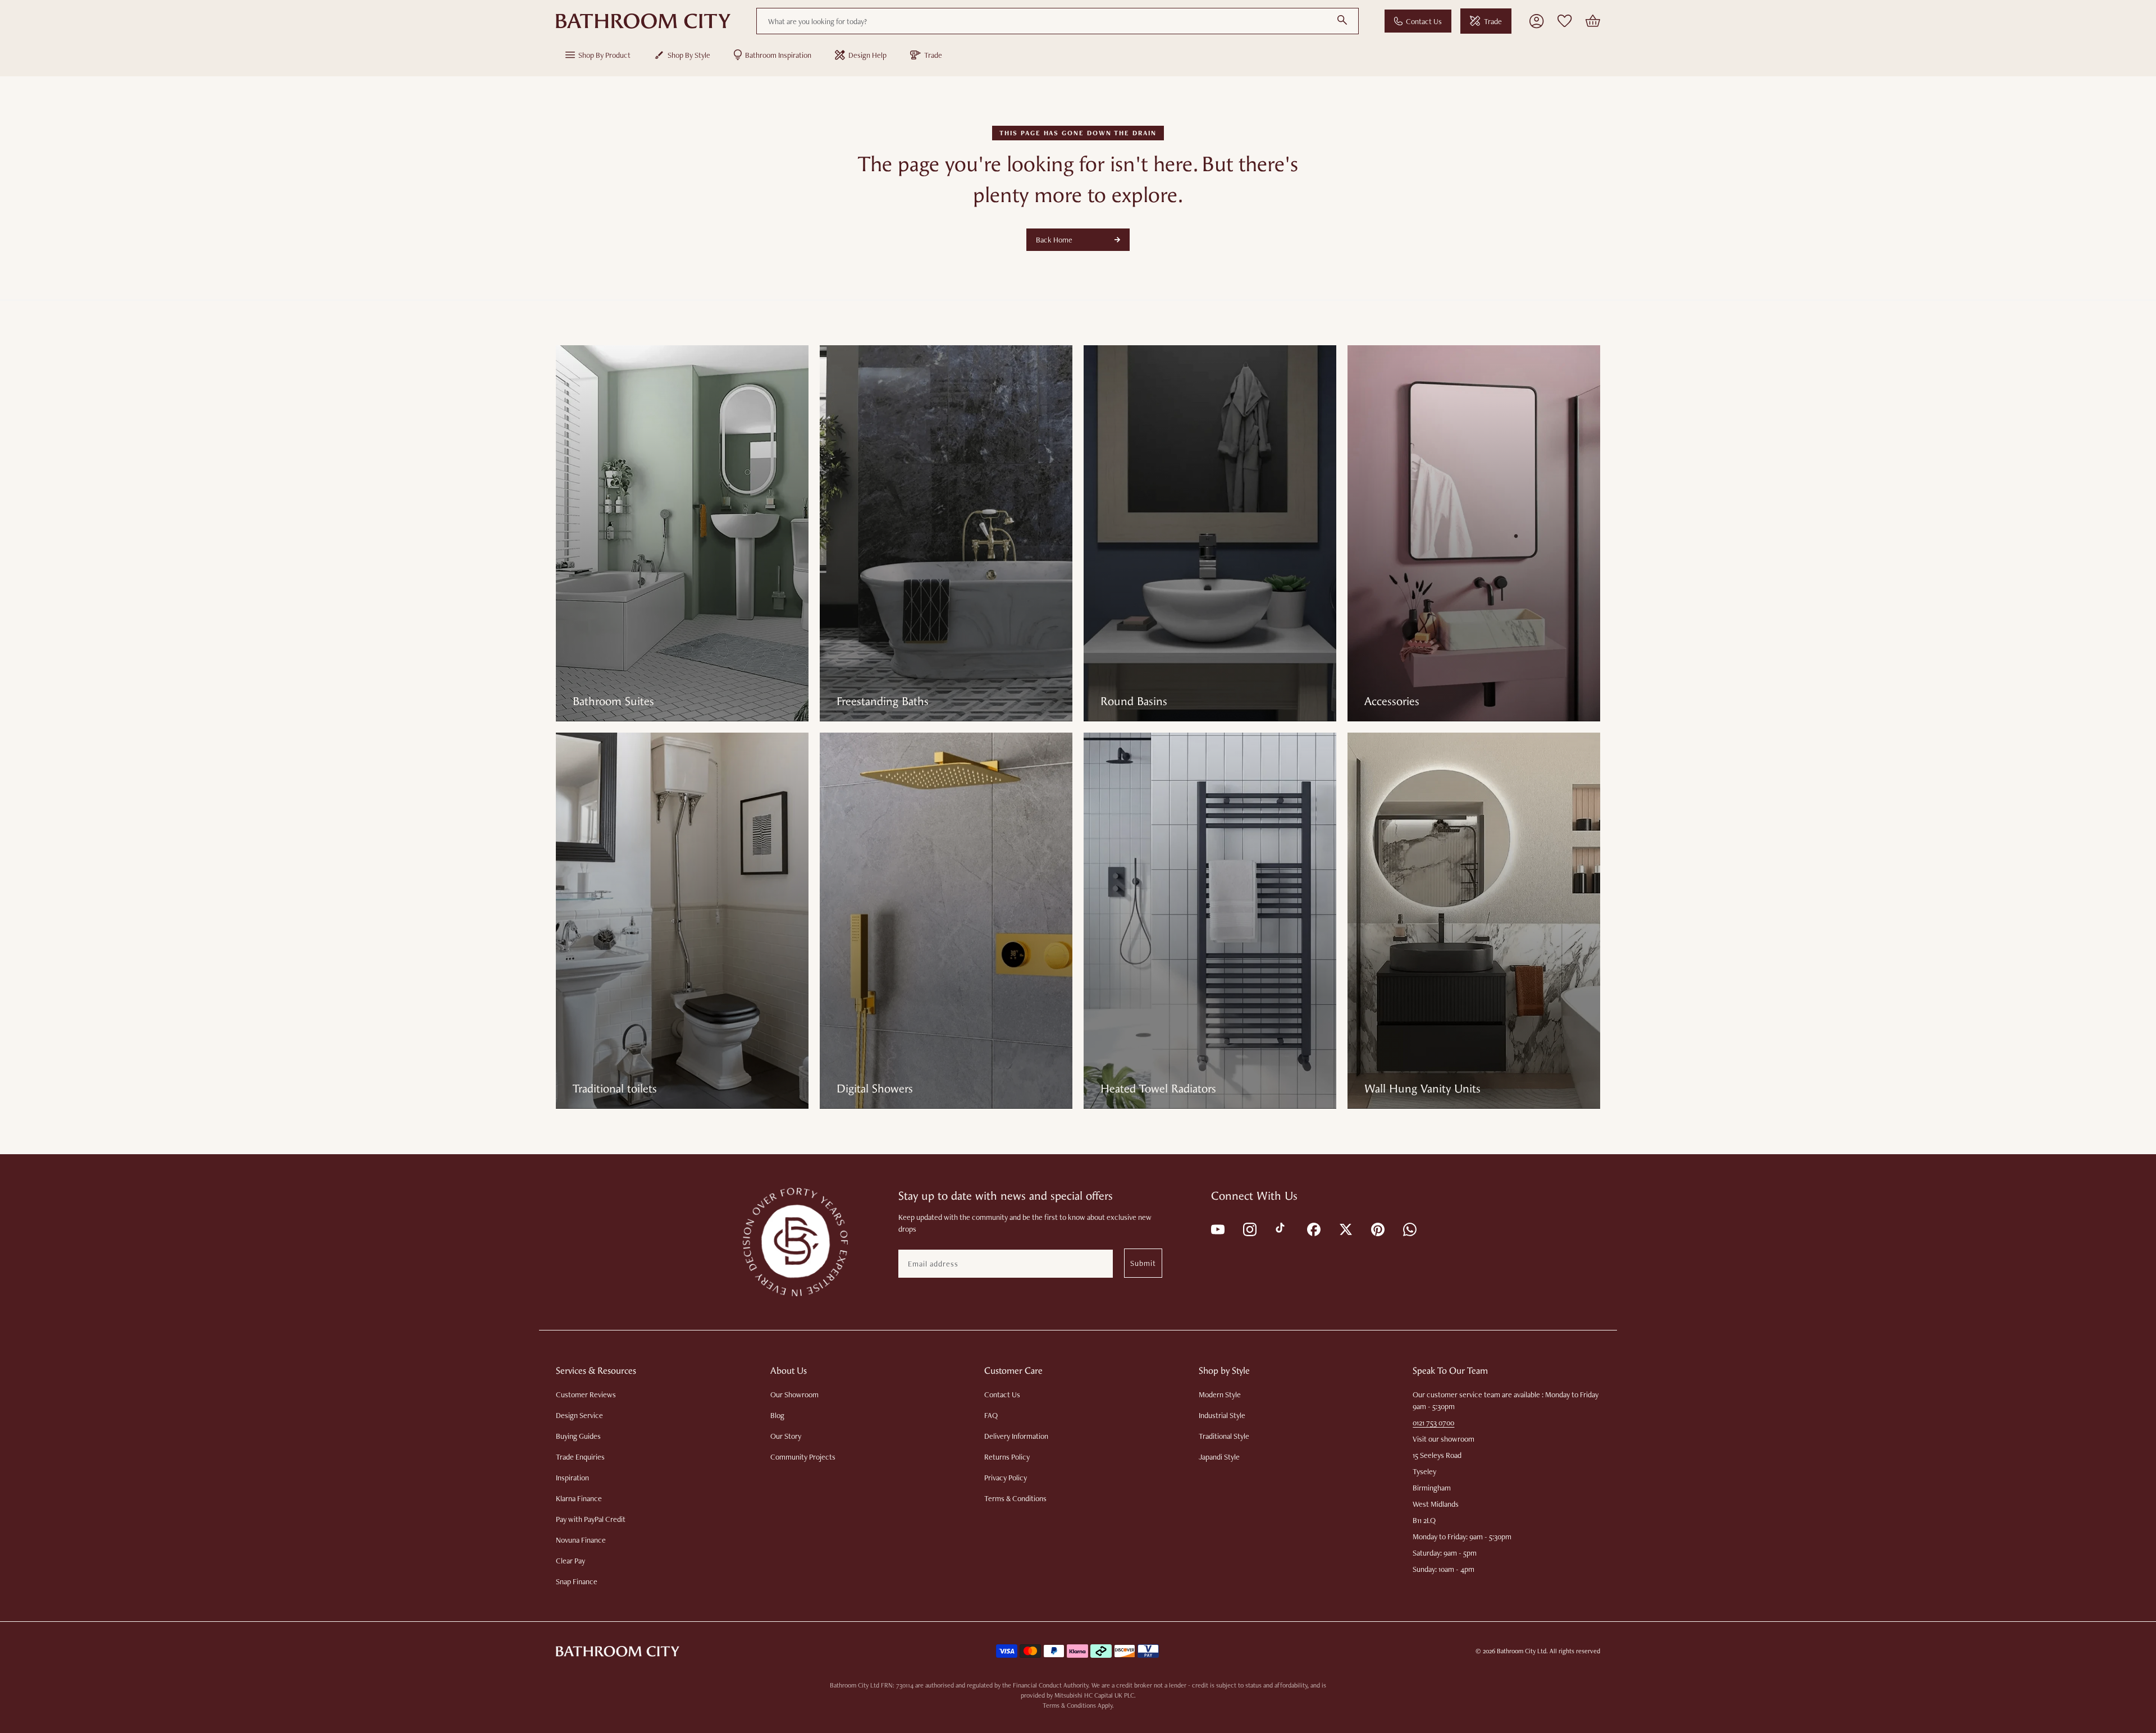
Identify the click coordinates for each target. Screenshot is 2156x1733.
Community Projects (803, 1457)
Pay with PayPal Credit (591, 1519)
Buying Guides (578, 1436)
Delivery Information (1016, 1436)
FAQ (991, 1415)
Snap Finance (577, 1581)
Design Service (579, 1415)
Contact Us (1424, 21)
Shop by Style (689, 55)
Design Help (867, 55)
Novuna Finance (581, 1540)
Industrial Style (1222, 1415)
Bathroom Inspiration (778, 55)
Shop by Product (604, 55)
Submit (1143, 1263)
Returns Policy (1007, 1457)
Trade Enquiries (580, 1457)
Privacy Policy (1006, 1478)
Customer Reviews (586, 1394)
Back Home (1054, 240)
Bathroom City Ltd (1522, 1651)
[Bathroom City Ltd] (643, 21)
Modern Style (1220, 1394)
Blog (777, 1415)
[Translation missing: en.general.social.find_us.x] (1345, 1229)
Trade (1493, 21)
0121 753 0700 (1433, 1423)
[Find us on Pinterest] (1377, 1229)
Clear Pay (570, 1561)
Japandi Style (1219, 1457)
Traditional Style (1224, 1436)
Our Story (786, 1436)
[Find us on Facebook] (1313, 1229)
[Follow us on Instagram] (1249, 1229)
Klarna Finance (579, 1498)
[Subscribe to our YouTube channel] (1217, 1229)
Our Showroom (794, 1394)
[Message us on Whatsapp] (1409, 1229)
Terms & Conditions (1015, 1498)
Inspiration (572, 1478)
